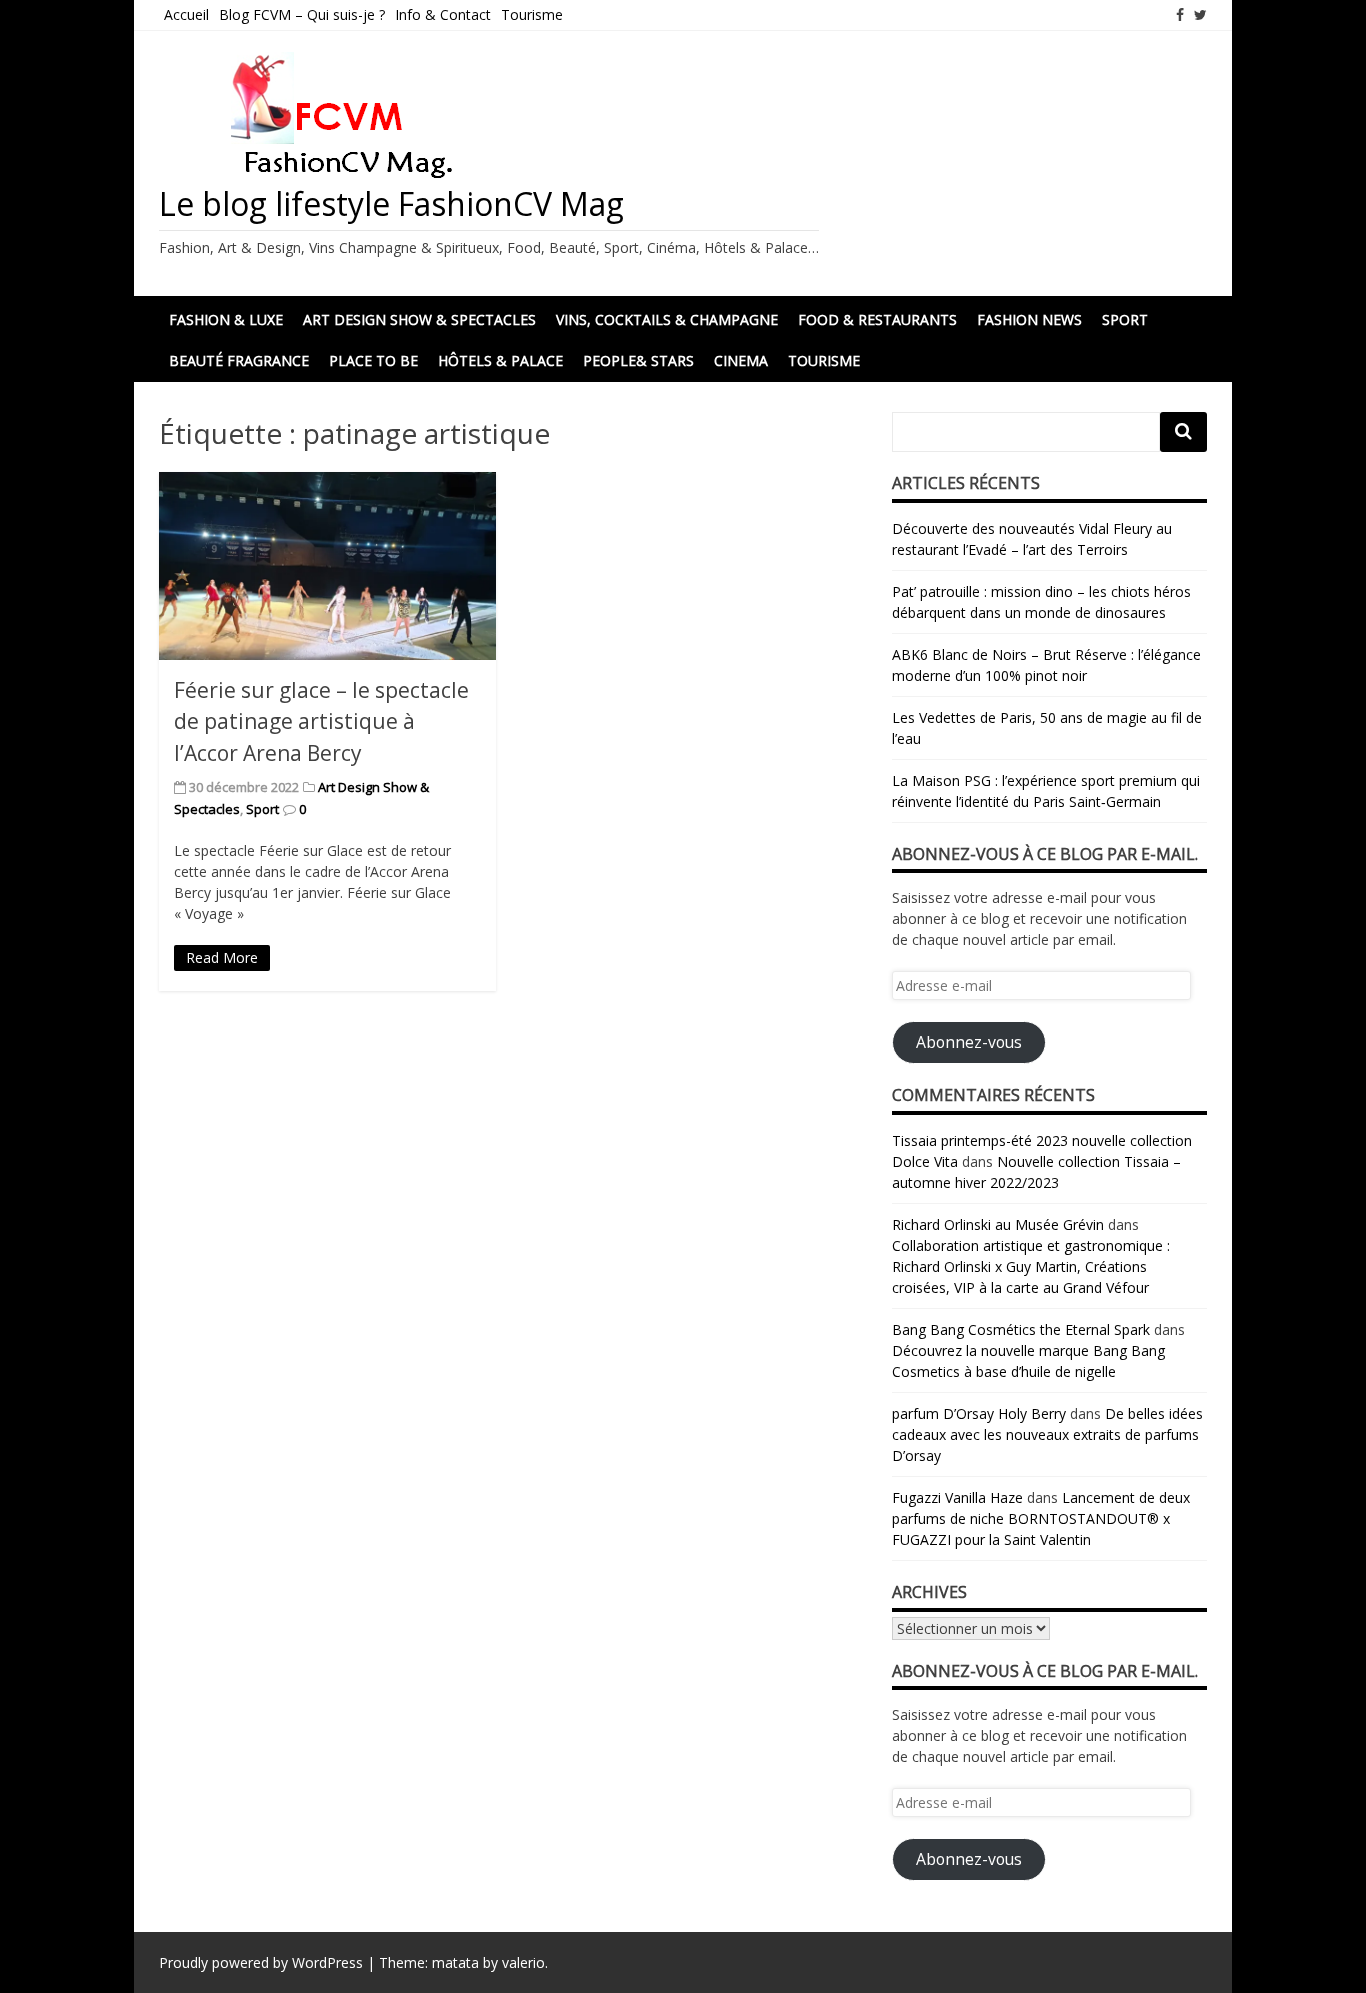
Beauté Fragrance (239, 360)
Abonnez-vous (969, 1042)
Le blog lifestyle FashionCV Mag (391, 203)
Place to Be (373, 360)
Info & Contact (443, 14)
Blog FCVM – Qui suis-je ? (302, 14)
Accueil (186, 14)
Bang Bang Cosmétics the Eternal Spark (1021, 1329)
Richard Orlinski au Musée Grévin (998, 1224)
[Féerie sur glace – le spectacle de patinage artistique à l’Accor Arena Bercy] (327, 565)
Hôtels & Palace (500, 360)
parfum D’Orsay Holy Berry (979, 1413)
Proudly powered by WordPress (261, 1962)
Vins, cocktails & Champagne (667, 319)
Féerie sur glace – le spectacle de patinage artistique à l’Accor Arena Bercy (321, 721)
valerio (523, 1962)
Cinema (741, 360)
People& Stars (638, 360)
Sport (1125, 319)
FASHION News (1029, 319)
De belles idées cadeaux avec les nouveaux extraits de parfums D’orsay (1047, 1434)
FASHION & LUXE (226, 319)
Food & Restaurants (877, 319)
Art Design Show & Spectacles (419, 319)
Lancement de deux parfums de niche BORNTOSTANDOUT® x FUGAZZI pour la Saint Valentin (1041, 1518)
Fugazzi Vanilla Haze (957, 1497)
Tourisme (532, 14)
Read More (222, 957)
